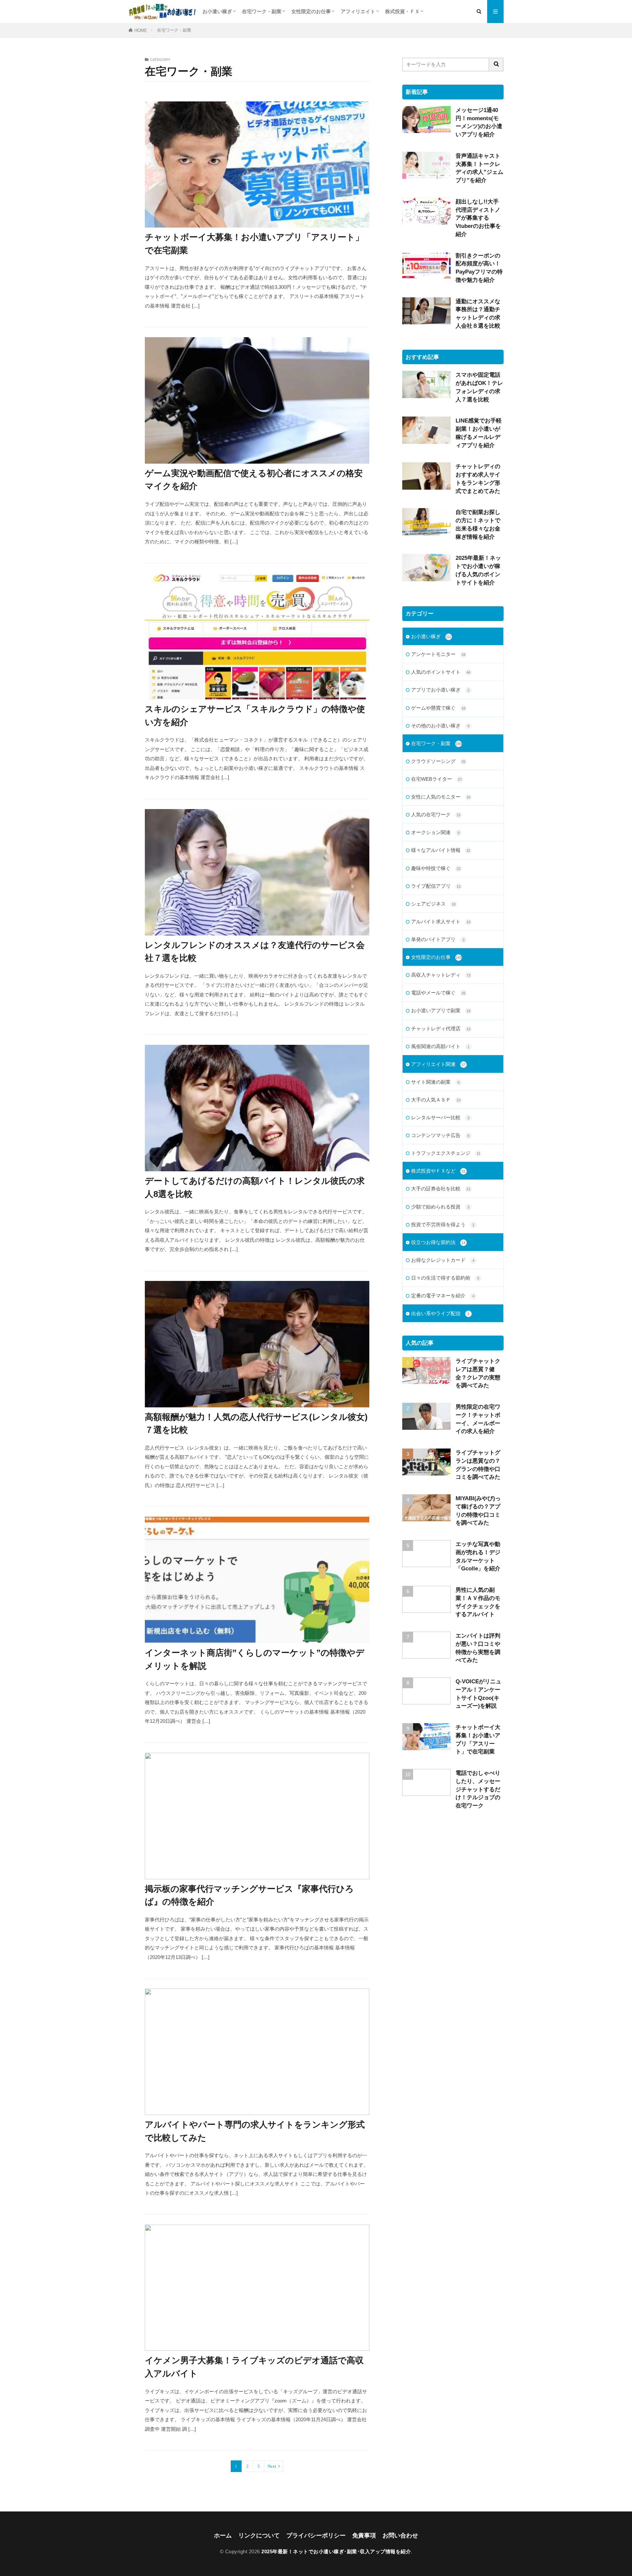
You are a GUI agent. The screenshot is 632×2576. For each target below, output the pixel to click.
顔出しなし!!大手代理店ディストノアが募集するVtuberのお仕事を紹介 (478, 218)
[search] (496, 65)
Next (272, 2466)
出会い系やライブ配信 (440, 1313)
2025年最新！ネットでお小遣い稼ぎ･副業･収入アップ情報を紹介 (336, 2551)
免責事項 (364, 2535)
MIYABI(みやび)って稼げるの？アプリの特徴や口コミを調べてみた (478, 1510)
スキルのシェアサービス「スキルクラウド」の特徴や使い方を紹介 (255, 716)
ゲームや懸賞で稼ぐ (438, 708)
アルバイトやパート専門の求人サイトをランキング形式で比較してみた (255, 2131)
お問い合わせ (400, 2535)
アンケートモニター (438, 654)
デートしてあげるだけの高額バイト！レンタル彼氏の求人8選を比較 (255, 1187)
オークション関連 (435, 832)
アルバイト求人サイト (441, 922)
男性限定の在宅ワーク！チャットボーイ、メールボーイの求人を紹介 (478, 1419)
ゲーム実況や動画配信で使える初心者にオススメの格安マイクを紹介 (254, 480)
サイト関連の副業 (435, 1082)
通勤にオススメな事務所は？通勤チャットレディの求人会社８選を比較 (478, 313)
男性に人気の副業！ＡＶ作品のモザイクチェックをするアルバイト (478, 1602)
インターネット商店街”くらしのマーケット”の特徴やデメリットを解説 (255, 1659)
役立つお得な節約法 (438, 1242)
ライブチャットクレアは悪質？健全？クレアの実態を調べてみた (478, 1373)
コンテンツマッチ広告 (440, 1135)
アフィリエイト (358, 11)
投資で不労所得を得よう (443, 1224)
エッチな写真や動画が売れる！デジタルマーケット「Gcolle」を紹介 (478, 1556)
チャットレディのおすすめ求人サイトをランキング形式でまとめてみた (478, 478)
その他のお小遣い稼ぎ (440, 726)
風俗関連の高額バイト (440, 1046)
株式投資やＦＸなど (438, 1171)
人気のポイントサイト (441, 672)
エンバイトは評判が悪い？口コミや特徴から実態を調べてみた (478, 1648)
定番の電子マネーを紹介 (443, 1296)
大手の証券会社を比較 (441, 1189)
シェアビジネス (433, 904)
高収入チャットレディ (441, 975)
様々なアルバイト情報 (441, 850)
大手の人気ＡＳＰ (436, 1100)
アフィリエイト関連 (438, 1064)
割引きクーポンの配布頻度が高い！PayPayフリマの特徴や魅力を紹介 (479, 268)
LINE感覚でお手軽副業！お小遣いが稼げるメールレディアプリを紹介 (479, 433)
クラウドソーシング (438, 761)
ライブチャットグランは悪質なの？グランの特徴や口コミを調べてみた (478, 1465)
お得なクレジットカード (443, 1260)
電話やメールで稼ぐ (438, 993)
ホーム (223, 2535)
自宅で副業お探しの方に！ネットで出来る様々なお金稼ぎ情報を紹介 (478, 524)
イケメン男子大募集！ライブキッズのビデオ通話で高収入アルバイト (254, 2367)
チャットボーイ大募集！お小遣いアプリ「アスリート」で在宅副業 (254, 244)
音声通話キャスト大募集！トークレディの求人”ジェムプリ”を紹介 (479, 168)
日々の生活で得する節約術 (445, 1278)
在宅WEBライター (436, 779)
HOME (141, 30)
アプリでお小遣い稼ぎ (440, 690)
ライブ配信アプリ (436, 886)
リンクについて (259, 2535)
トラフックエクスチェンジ (446, 1153)
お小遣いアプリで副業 (441, 1010)
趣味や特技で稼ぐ (436, 868)
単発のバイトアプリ (438, 939)
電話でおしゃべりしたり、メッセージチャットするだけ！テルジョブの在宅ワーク (478, 1789)
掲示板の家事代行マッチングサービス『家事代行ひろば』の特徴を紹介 (249, 1895)
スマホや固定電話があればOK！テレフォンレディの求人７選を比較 (479, 387)
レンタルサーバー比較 (440, 1117)
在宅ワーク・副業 (262, 11)
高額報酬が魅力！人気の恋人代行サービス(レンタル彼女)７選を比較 (256, 1424)
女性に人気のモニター (441, 797)
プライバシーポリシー (316, 2535)
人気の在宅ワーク (436, 814)
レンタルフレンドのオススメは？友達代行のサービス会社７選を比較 (255, 952)
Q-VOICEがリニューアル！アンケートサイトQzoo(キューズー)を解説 (478, 1694)
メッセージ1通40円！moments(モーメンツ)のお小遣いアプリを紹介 (479, 122)
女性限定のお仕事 (311, 11)
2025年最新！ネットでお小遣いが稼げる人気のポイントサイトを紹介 (478, 570)
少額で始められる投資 (440, 1207)
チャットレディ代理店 (441, 1029)
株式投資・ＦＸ (402, 11)
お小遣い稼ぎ (217, 11)
